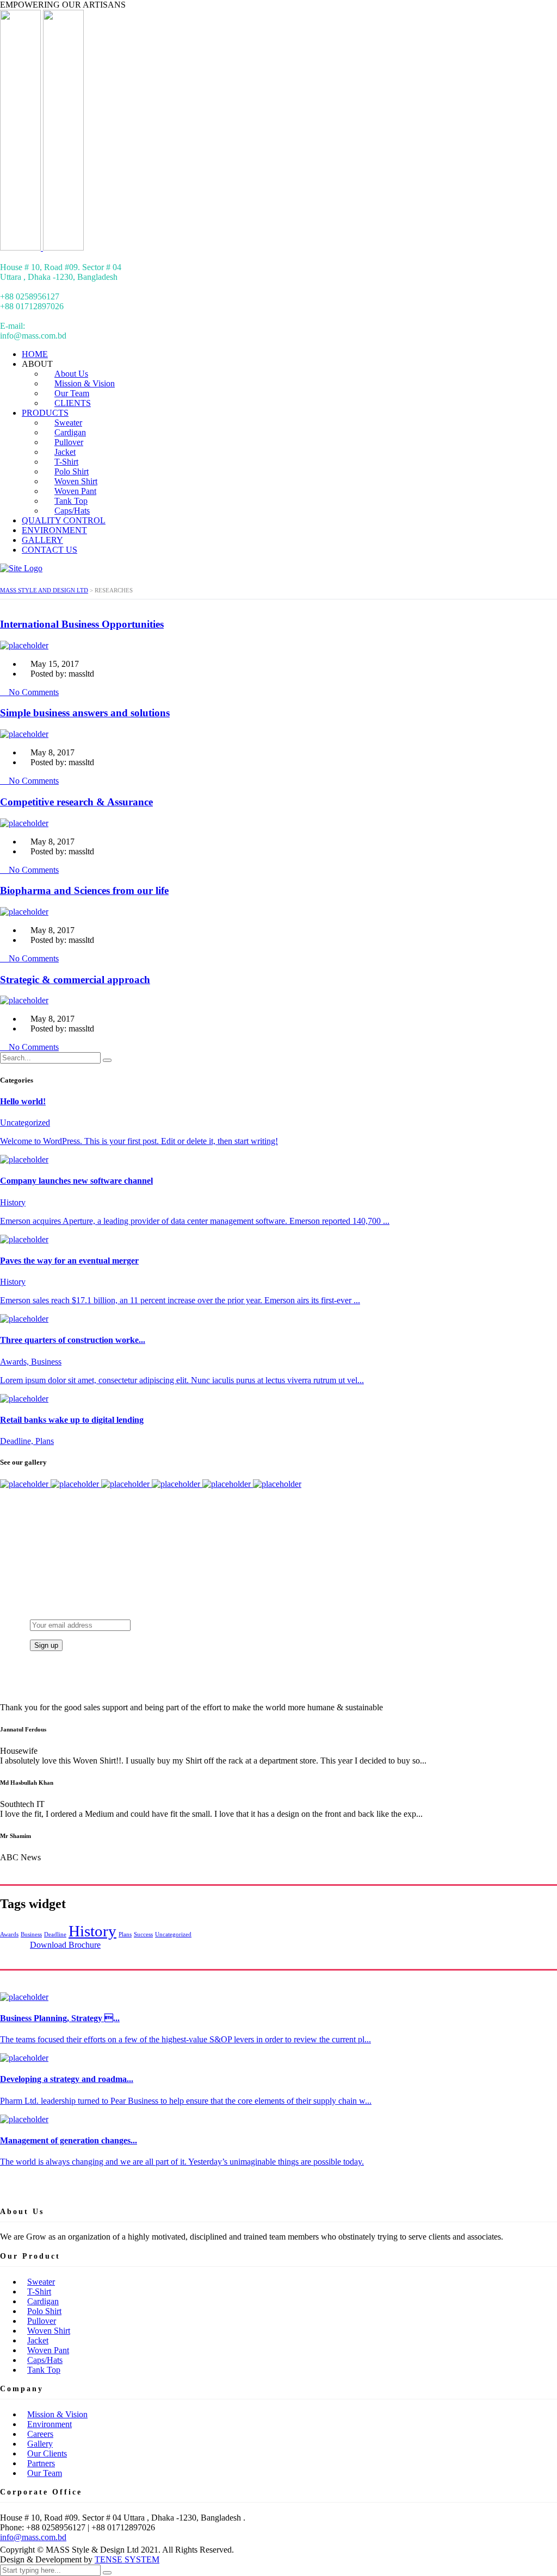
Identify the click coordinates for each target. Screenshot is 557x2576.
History (92, 1931)
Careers (40, 2434)
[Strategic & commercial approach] (126, 1484)
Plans (125, 1934)
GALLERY (42, 540)
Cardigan (43, 2301)
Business (31, 1934)
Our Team (45, 2473)
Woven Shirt (49, 2331)
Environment (49, 2424)
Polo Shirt (44, 2311)
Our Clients (47, 2453)
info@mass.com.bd (33, 2537)
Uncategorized (173, 1934)
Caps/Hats (72, 511)
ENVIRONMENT (54, 530)
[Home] (21, 568)
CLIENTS (73, 403)
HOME (35, 354)
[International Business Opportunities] (76, 1484)
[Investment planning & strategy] (25, 1484)
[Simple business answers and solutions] (177, 1484)
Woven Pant (48, 2350)
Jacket (38, 2340)
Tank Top (44, 2370)
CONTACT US (49, 550)
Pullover (42, 2321)
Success (143, 1934)
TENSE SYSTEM (127, 2559)
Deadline (55, 1934)
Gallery (40, 2444)
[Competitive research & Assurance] (228, 1484)
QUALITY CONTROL (64, 520)
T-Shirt (39, 2291)
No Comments (33, 692)
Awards (9, 1934)
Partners (41, 2463)
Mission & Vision (57, 2414)
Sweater (41, 2282)
